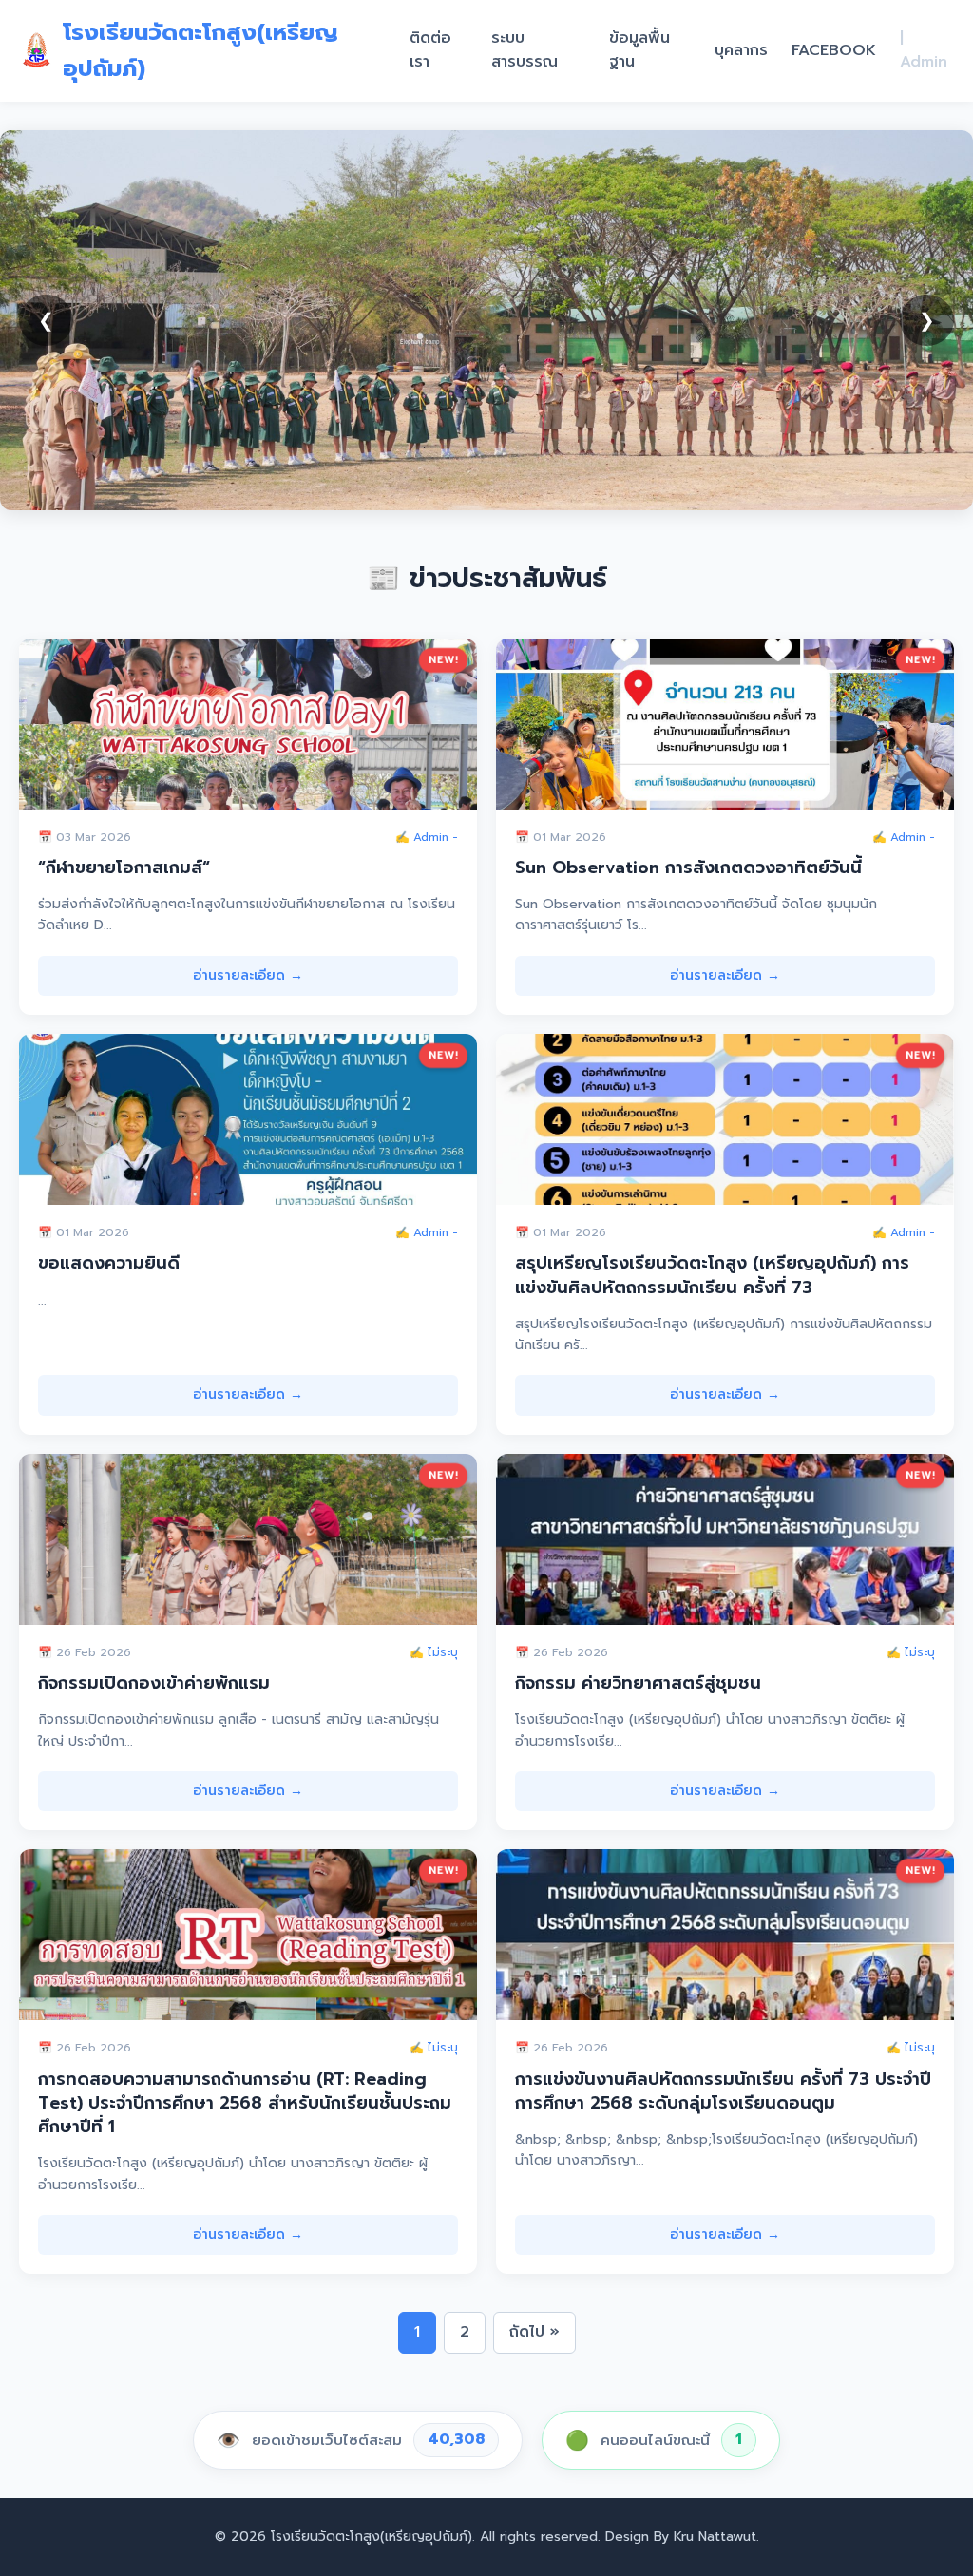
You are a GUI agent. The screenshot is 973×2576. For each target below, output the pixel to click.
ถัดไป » (534, 2332)
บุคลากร (741, 50)
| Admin (924, 50)
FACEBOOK (834, 50)
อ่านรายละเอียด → (248, 975)
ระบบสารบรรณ (525, 50)
